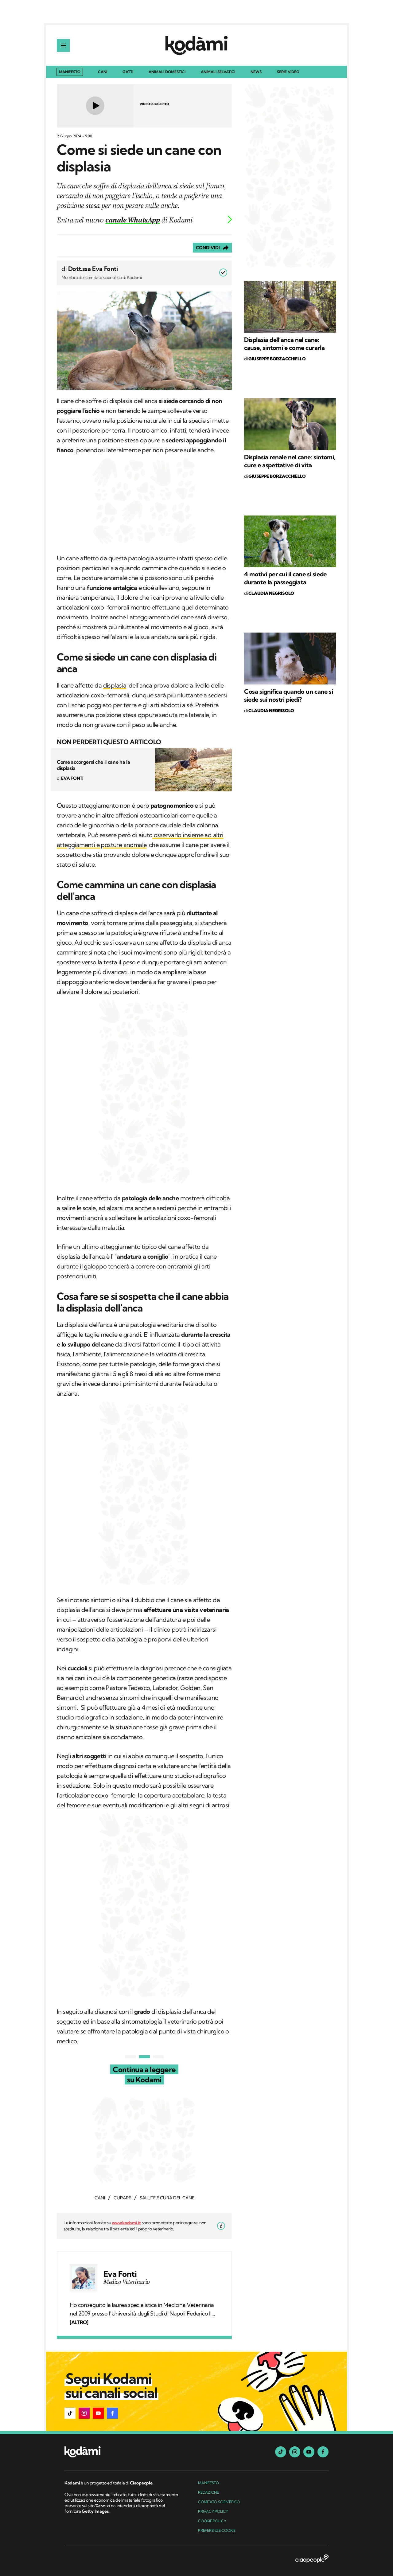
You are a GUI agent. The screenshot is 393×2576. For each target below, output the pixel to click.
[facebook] (323, 2452)
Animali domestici (167, 72)
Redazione (208, 2492)
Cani (103, 72)
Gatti (128, 72)
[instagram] (295, 2452)
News (256, 72)
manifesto (208, 2483)
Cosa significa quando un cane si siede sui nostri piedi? (288, 695)
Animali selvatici (218, 72)
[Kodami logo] (196, 45)
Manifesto (70, 72)
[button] (70, 2413)
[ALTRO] (79, 2322)
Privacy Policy (213, 2511)
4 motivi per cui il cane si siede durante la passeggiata (285, 578)
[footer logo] (122, 2452)
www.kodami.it (126, 2223)
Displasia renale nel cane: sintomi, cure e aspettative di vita (290, 461)
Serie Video (288, 72)
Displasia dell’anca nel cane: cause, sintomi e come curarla (284, 344)
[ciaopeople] (312, 2559)
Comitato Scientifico (219, 2502)
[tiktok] (281, 2452)
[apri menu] (63, 45)
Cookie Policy (212, 2521)
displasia (115, 685)
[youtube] (309, 2452)
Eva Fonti (120, 2274)
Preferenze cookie (217, 2530)
